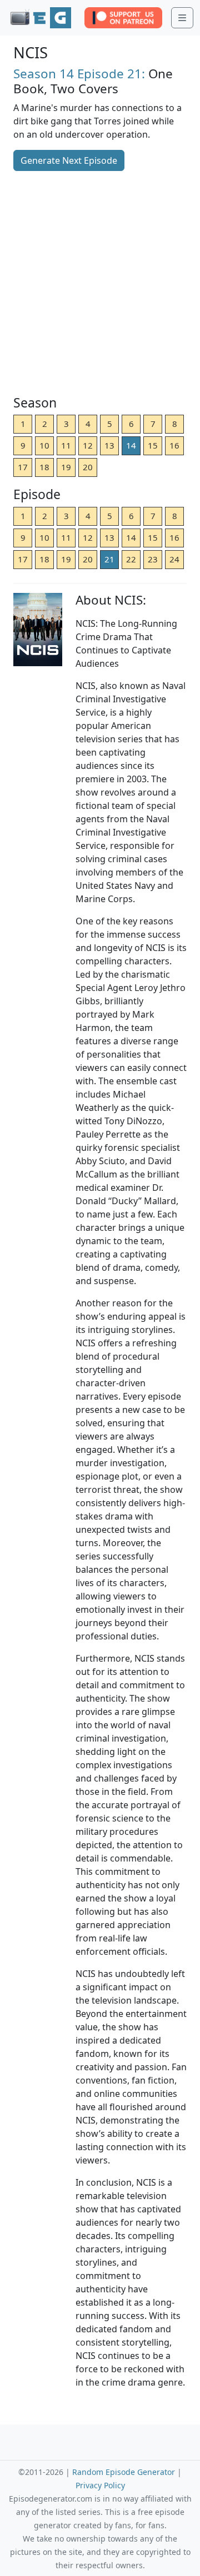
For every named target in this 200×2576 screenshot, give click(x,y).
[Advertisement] (100, 284)
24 (174, 559)
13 (109, 445)
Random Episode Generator (124, 2472)
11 (66, 445)
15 (153, 445)
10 (44, 445)
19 (66, 467)
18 (44, 467)
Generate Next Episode (69, 160)
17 (23, 467)
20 (88, 467)
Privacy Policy (100, 2485)
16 (174, 445)
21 (109, 559)
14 (131, 445)
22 (131, 559)
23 (153, 559)
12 (88, 445)
